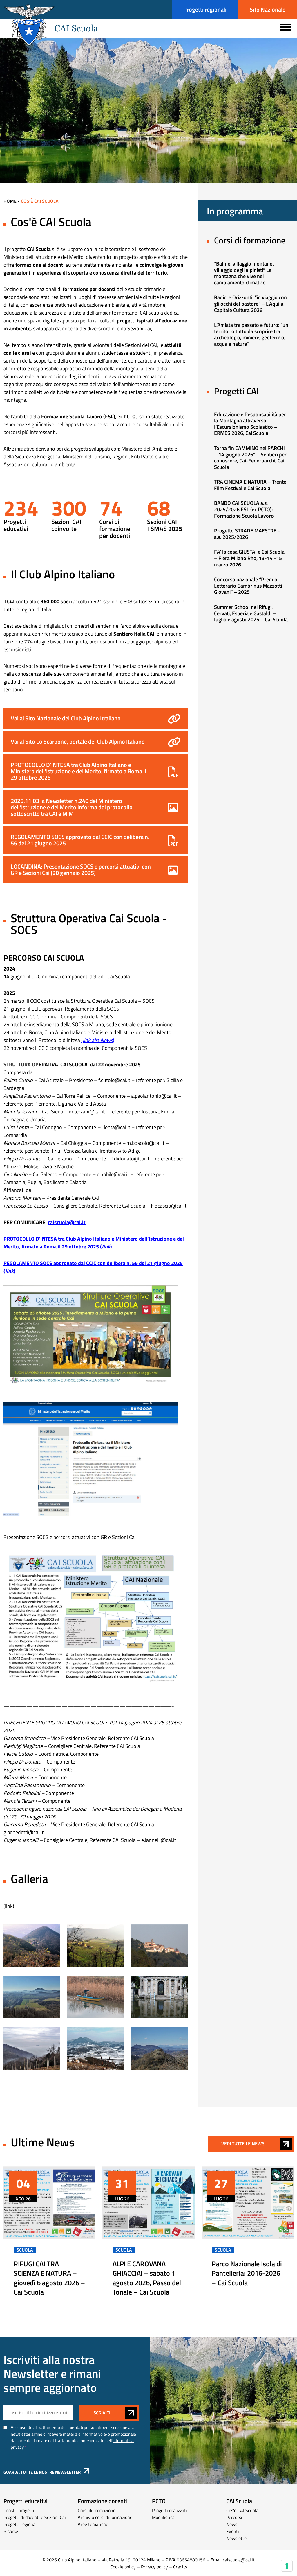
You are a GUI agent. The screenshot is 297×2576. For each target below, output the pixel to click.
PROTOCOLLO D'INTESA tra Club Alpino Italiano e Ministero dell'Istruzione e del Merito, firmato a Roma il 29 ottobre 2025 (78, 771)
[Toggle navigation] (285, 26)
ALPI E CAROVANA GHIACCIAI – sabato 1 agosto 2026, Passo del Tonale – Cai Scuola (147, 2278)
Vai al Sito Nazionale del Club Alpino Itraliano (66, 718)
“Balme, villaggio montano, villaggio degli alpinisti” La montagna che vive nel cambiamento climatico (244, 273)
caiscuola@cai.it (67, 1222)
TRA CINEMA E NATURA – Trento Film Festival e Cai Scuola (250, 485)
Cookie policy (123, 2567)
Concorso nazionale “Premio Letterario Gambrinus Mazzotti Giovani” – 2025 (248, 586)
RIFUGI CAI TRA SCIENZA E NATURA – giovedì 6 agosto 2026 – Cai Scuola (49, 2278)
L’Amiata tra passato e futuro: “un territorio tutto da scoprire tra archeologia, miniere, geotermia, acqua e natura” (251, 334)
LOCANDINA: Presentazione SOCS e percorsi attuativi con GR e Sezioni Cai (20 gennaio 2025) (81, 870)
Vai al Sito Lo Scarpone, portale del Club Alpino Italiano (78, 741)
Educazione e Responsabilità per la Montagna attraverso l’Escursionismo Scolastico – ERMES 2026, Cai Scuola (250, 424)
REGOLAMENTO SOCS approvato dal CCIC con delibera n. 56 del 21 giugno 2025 (80, 840)
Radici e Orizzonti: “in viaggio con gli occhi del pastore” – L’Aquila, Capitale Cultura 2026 (250, 304)
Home (11, 201)
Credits (180, 2567)
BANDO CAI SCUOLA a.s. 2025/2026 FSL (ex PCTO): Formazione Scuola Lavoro (244, 509)
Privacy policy (154, 2567)
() (98, 1040)
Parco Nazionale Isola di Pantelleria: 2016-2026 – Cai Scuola (247, 2273)
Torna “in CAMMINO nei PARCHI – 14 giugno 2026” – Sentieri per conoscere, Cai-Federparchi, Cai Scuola (250, 458)
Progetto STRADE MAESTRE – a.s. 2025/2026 (247, 534)
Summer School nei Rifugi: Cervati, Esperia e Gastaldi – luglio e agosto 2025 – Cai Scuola (251, 613)
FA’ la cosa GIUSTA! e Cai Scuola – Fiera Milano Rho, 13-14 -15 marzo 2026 (249, 558)
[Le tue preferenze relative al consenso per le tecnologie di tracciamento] (287, 2566)
